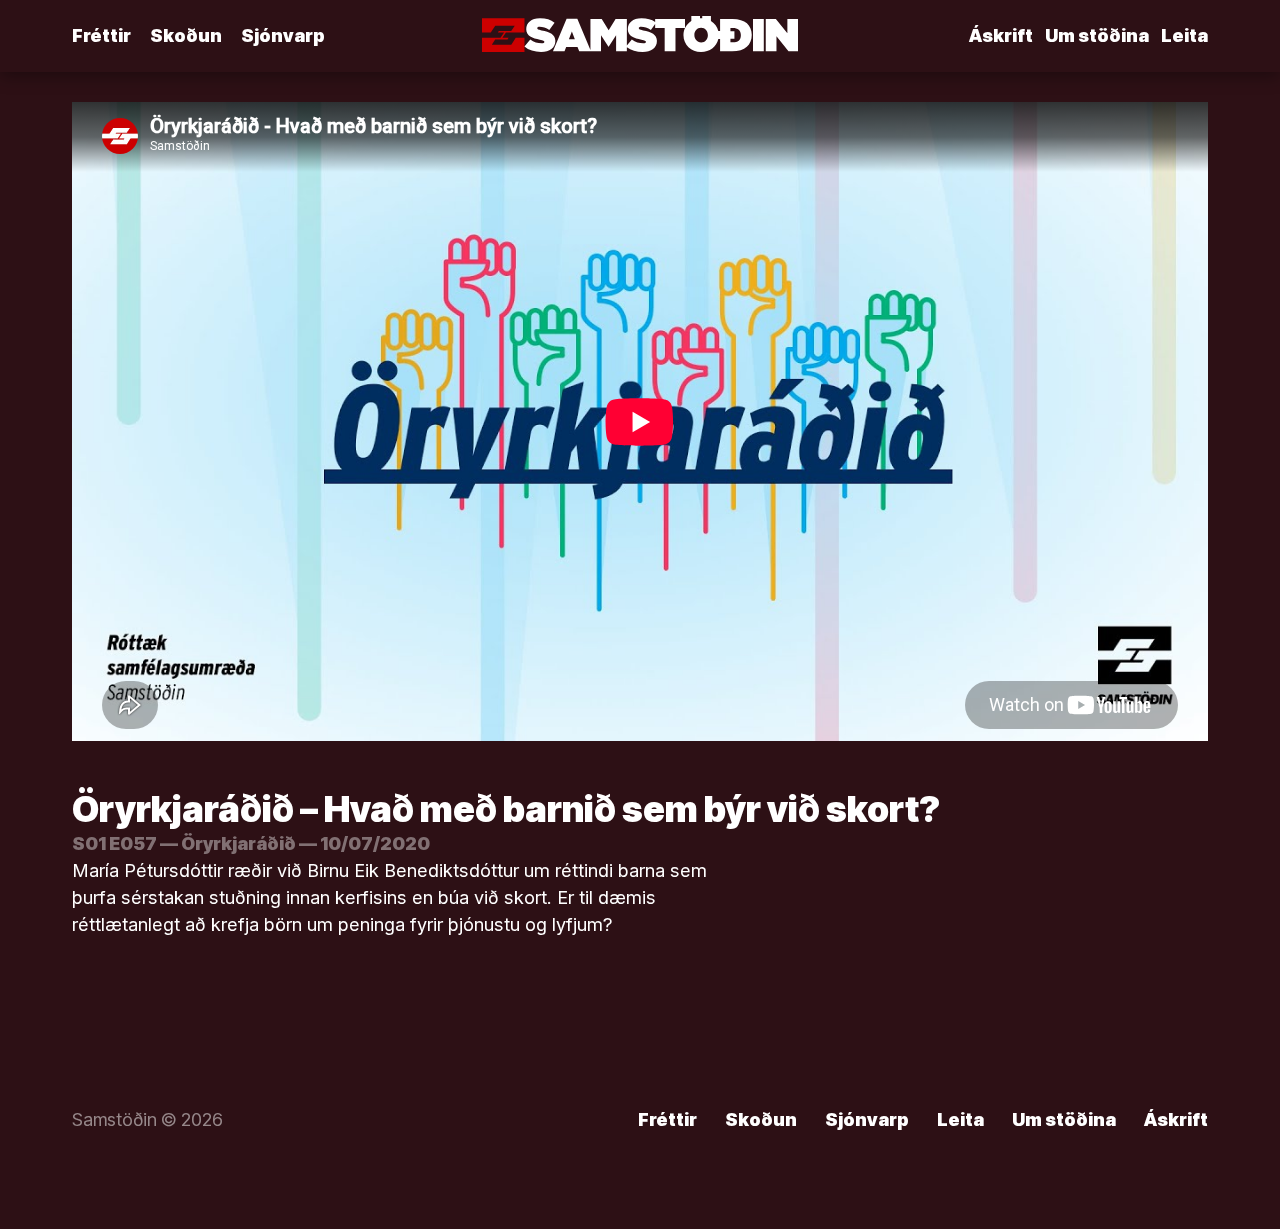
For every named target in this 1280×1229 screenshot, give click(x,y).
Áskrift (1001, 35)
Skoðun (186, 35)
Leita (1184, 35)
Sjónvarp (283, 35)
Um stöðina (1097, 35)
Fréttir (101, 35)
